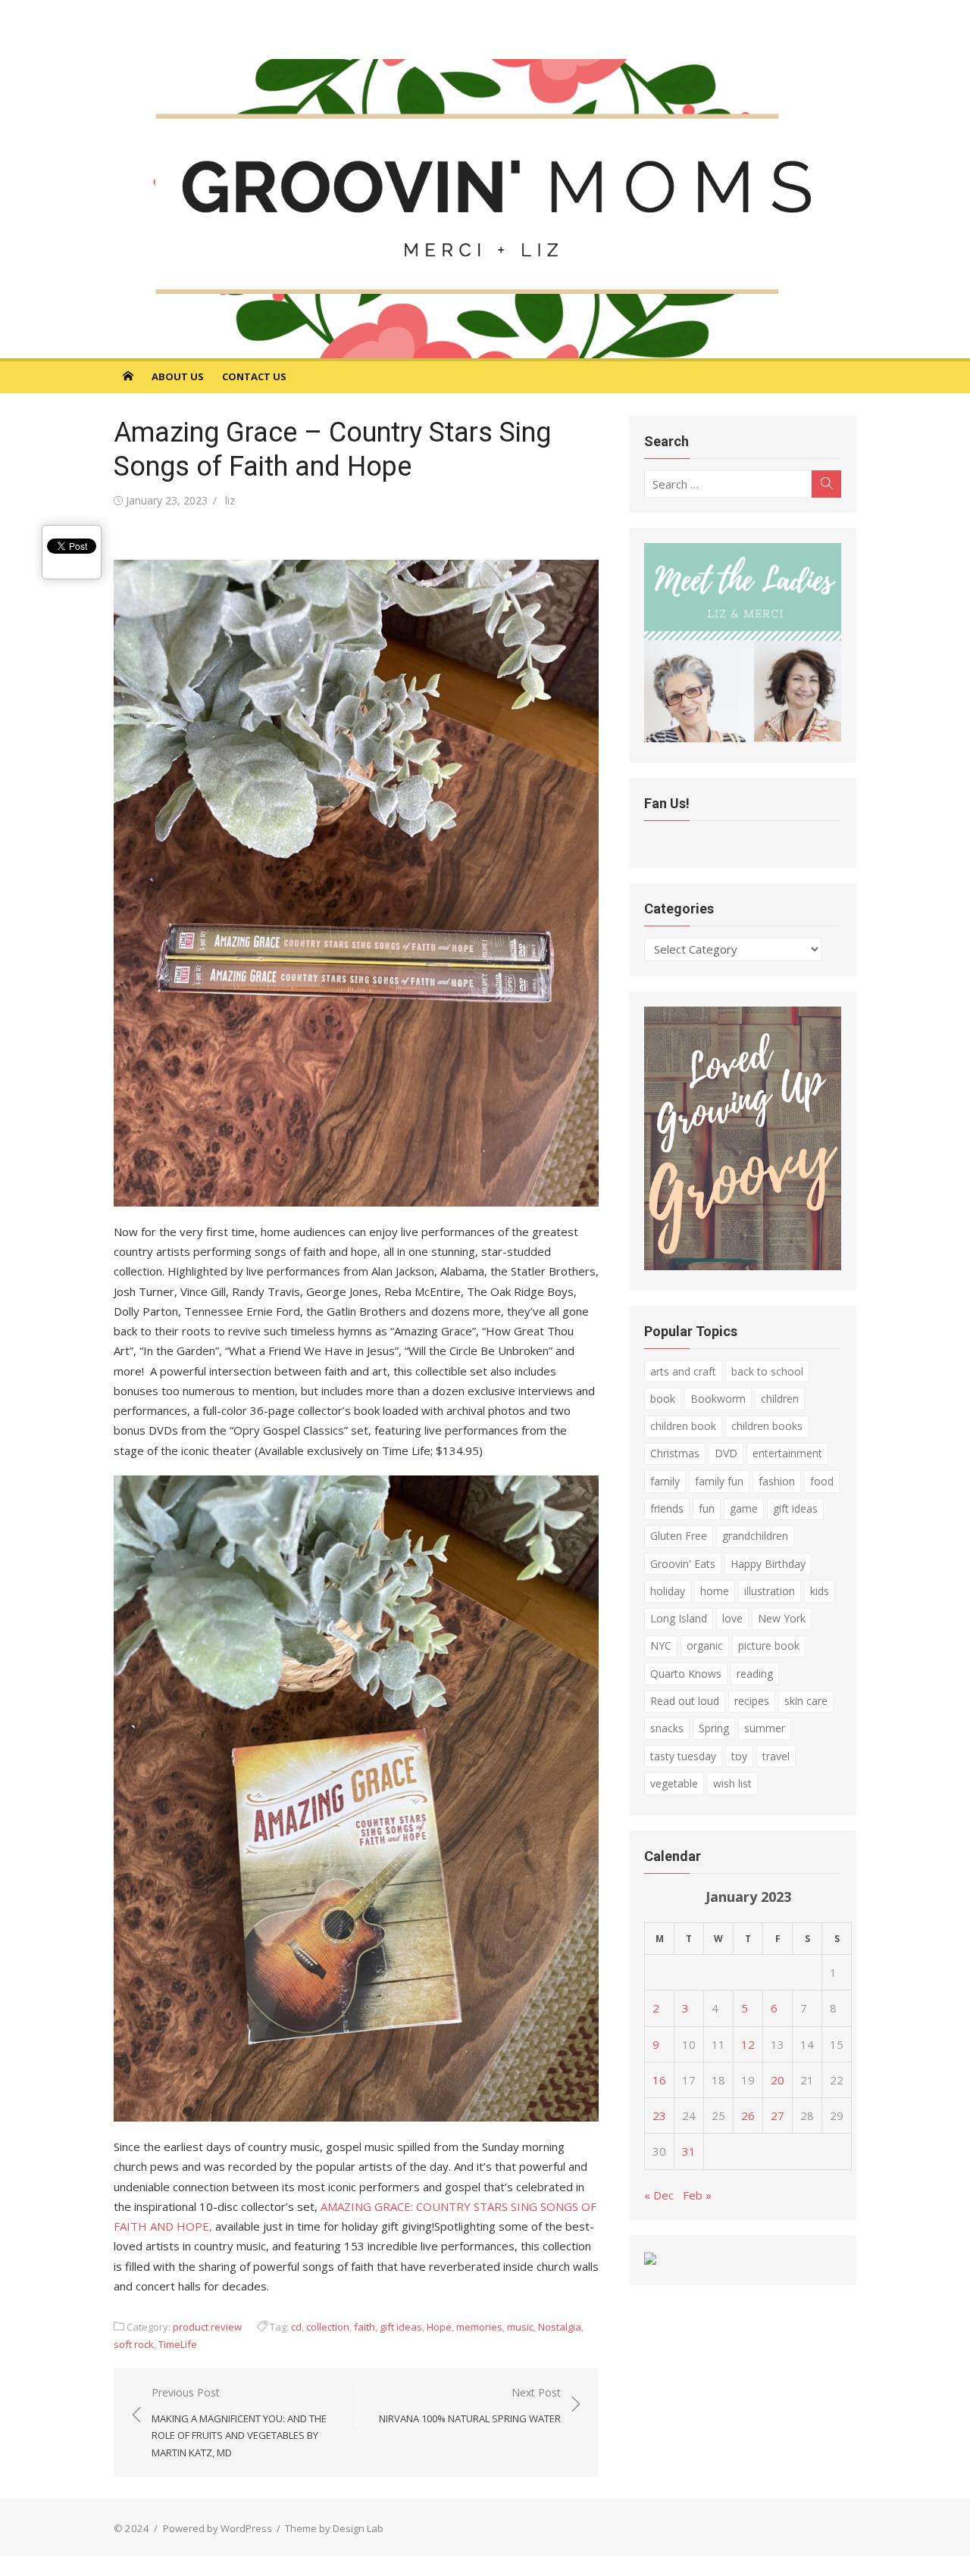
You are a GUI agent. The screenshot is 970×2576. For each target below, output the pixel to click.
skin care (806, 1701)
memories (479, 2327)
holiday (668, 1591)
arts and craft (683, 1371)
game (744, 1508)
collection (328, 2327)
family (665, 1481)
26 (748, 2115)
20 (778, 2080)
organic (705, 1646)
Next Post (470, 2405)
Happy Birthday (768, 1564)
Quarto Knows (686, 1674)
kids (820, 1591)
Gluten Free (679, 1536)
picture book (769, 1646)
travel (776, 1756)
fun (707, 1508)
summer (765, 1728)
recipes (752, 1701)
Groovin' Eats (683, 1564)
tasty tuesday (683, 1756)
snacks (667, 1728)
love (732, 1618)
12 (748, 2044)
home (715, 1591)
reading (755, 1674)
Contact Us (254, 376)
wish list (732, 1783)
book (663, 1399)
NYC (661, 1646)
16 (659, 2080)
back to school (767, 1371)
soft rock (134, 2344)
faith (365, 2327)
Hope (439, 2327)
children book (683, 1426)
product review (207, 2327)
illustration (770, 1591)
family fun (719, 1481)
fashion (777, 1481)
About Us (178, 376)
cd (296, 2327)
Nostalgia (560, 2327)
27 (778, 2115)
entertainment (787, 1453)
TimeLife (178, 2344)
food (822, 1481)
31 (689, 2151)
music (520, 2327)
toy (739, 1756)
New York (782, 1618)
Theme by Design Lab (334, 2528)
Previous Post (239, 2422)
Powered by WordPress (217, 2528)
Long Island (679, 1618)
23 (659, 2115)
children (780, 1399)
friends (667, 1508)
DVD (726, 1453)
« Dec (659, 2195)
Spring (714, 1728)
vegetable (674, 1783)
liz (230, 500)
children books (767, 1426)
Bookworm (718, 1399)
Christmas (675, 1453)
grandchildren (755, 1536)
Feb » (697, 2195)
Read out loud (685, 1701)
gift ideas (401, 2327)
